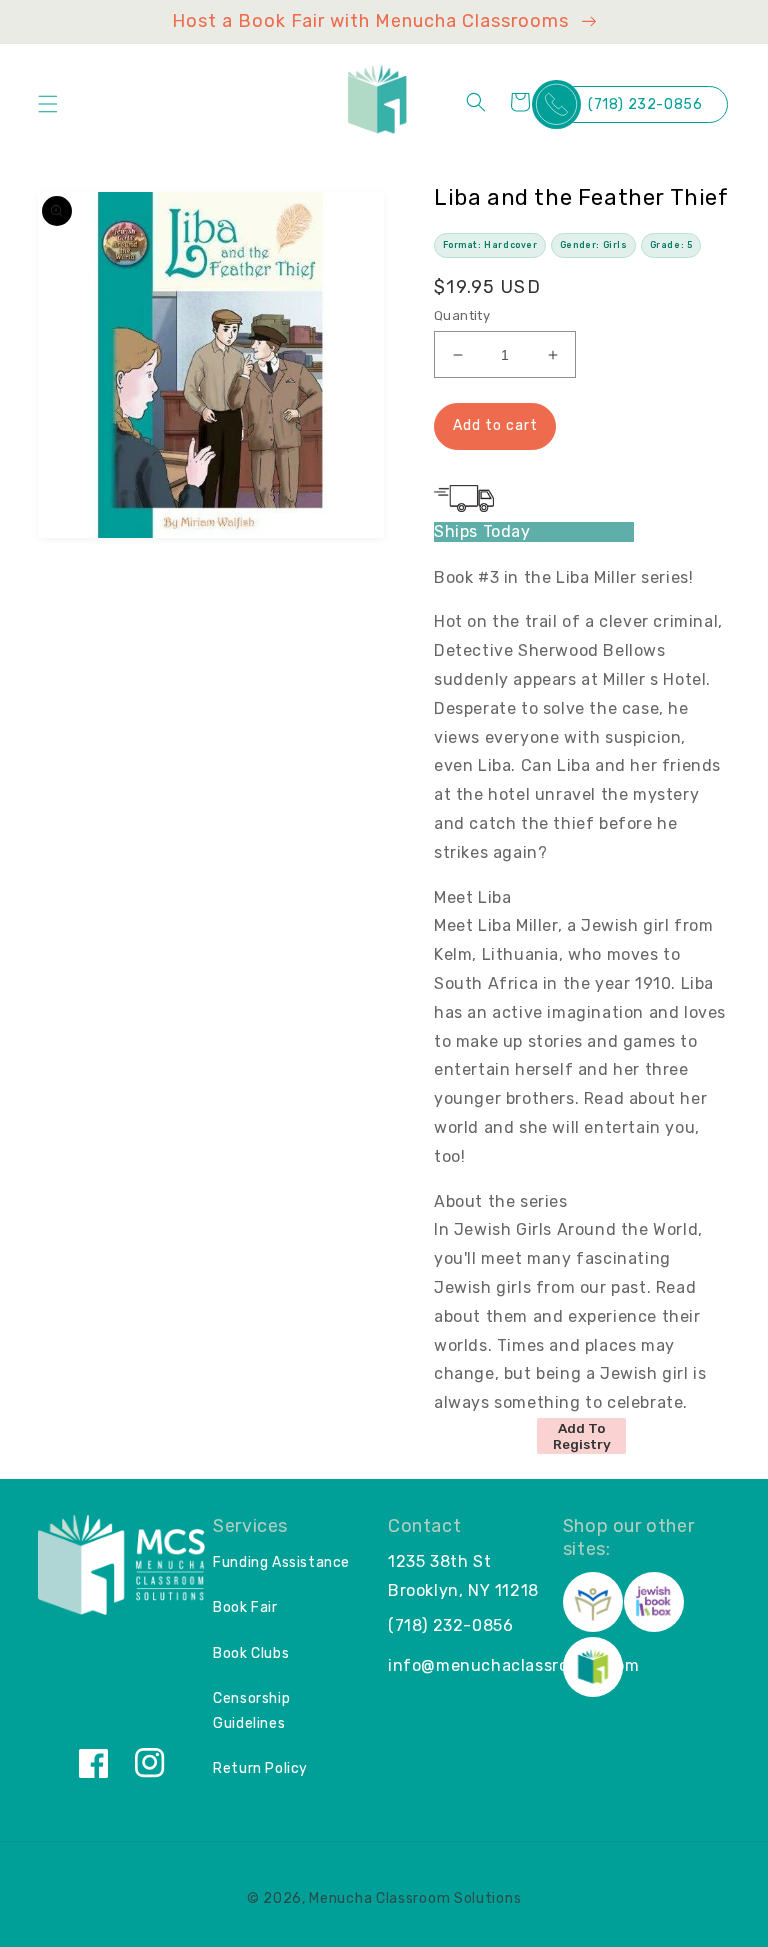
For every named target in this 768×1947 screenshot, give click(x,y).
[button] (48, 104)
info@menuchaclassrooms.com (514, 1665)
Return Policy (260, 1768)
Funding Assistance (281, 1562)
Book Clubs (251, 1653)
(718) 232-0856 (645, 104)
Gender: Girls (594, 245)
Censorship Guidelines (251, 1711)
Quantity (462, 315)
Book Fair (245, 1607)
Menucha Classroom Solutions (415, 1898)
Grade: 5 (671, 245)
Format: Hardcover (490, 245)
